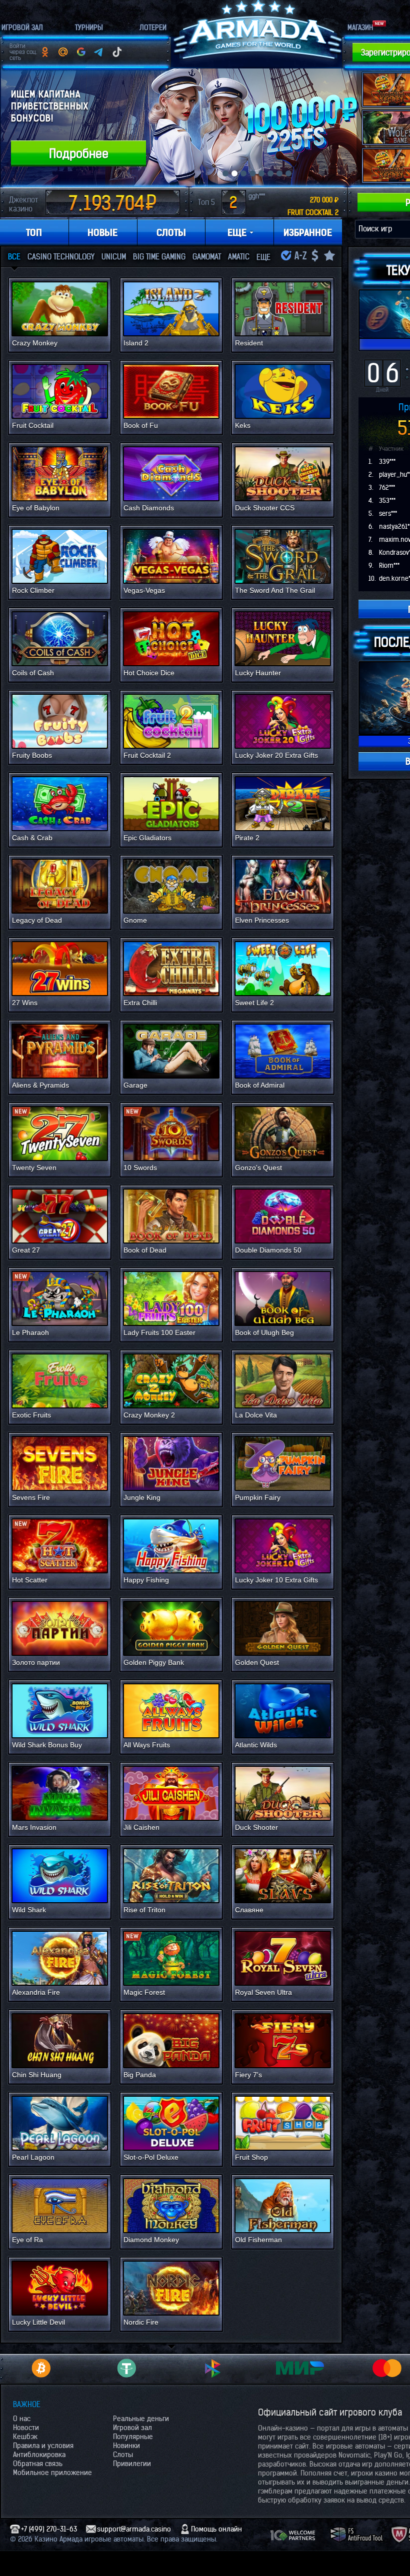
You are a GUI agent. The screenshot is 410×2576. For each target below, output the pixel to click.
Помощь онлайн (216, 2529)
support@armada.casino (134, 2529)
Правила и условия (43, 2446)
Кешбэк (25, 2437)
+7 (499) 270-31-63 (49, 2529)
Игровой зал (132, 2428)
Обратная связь (38, 2464)
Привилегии (132, 2464)
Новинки (126, 2446)
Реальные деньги (141, 2419)
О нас (22, 2419)
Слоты (123, 2455)
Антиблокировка (39, 2455)
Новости (26, 2428)
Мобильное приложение (52, 2473)
